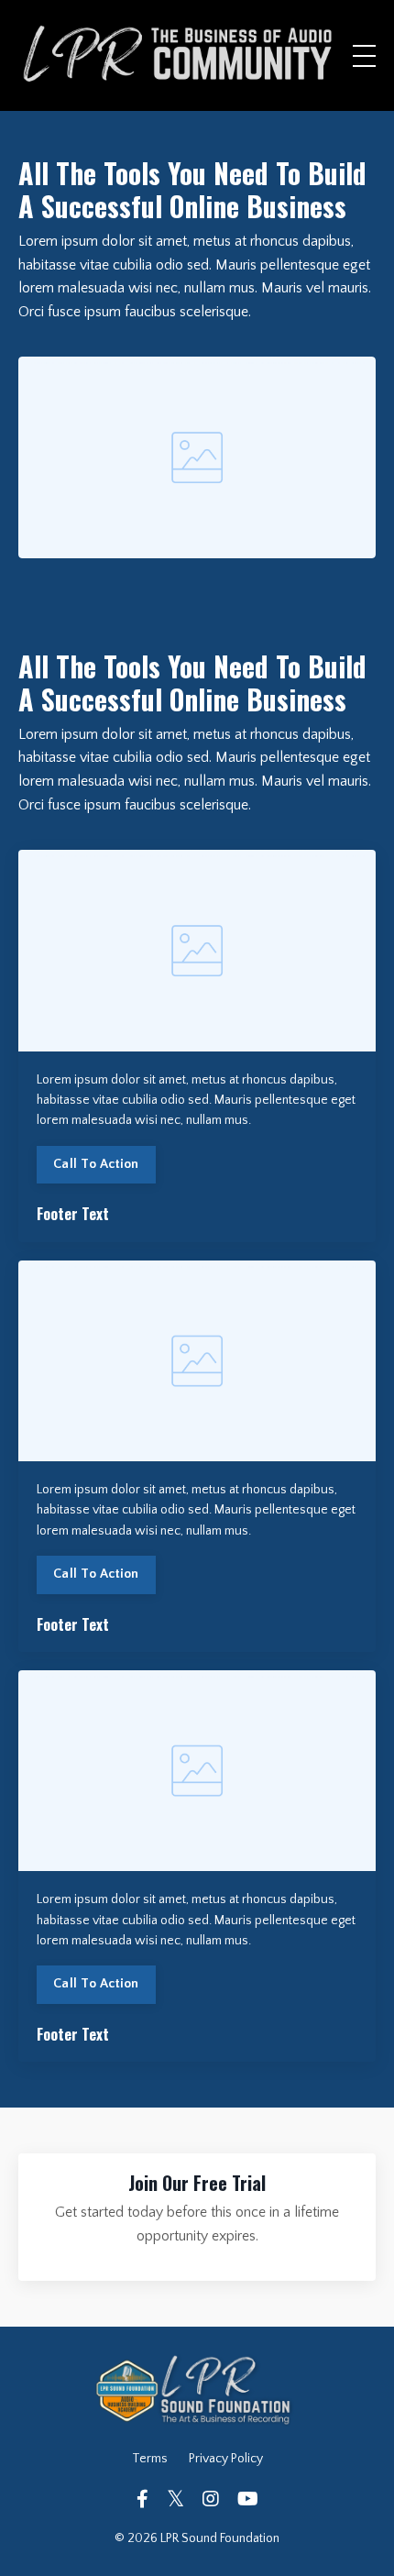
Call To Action (96, 1164)
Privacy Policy (226, 2459)
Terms (150, 2459)
